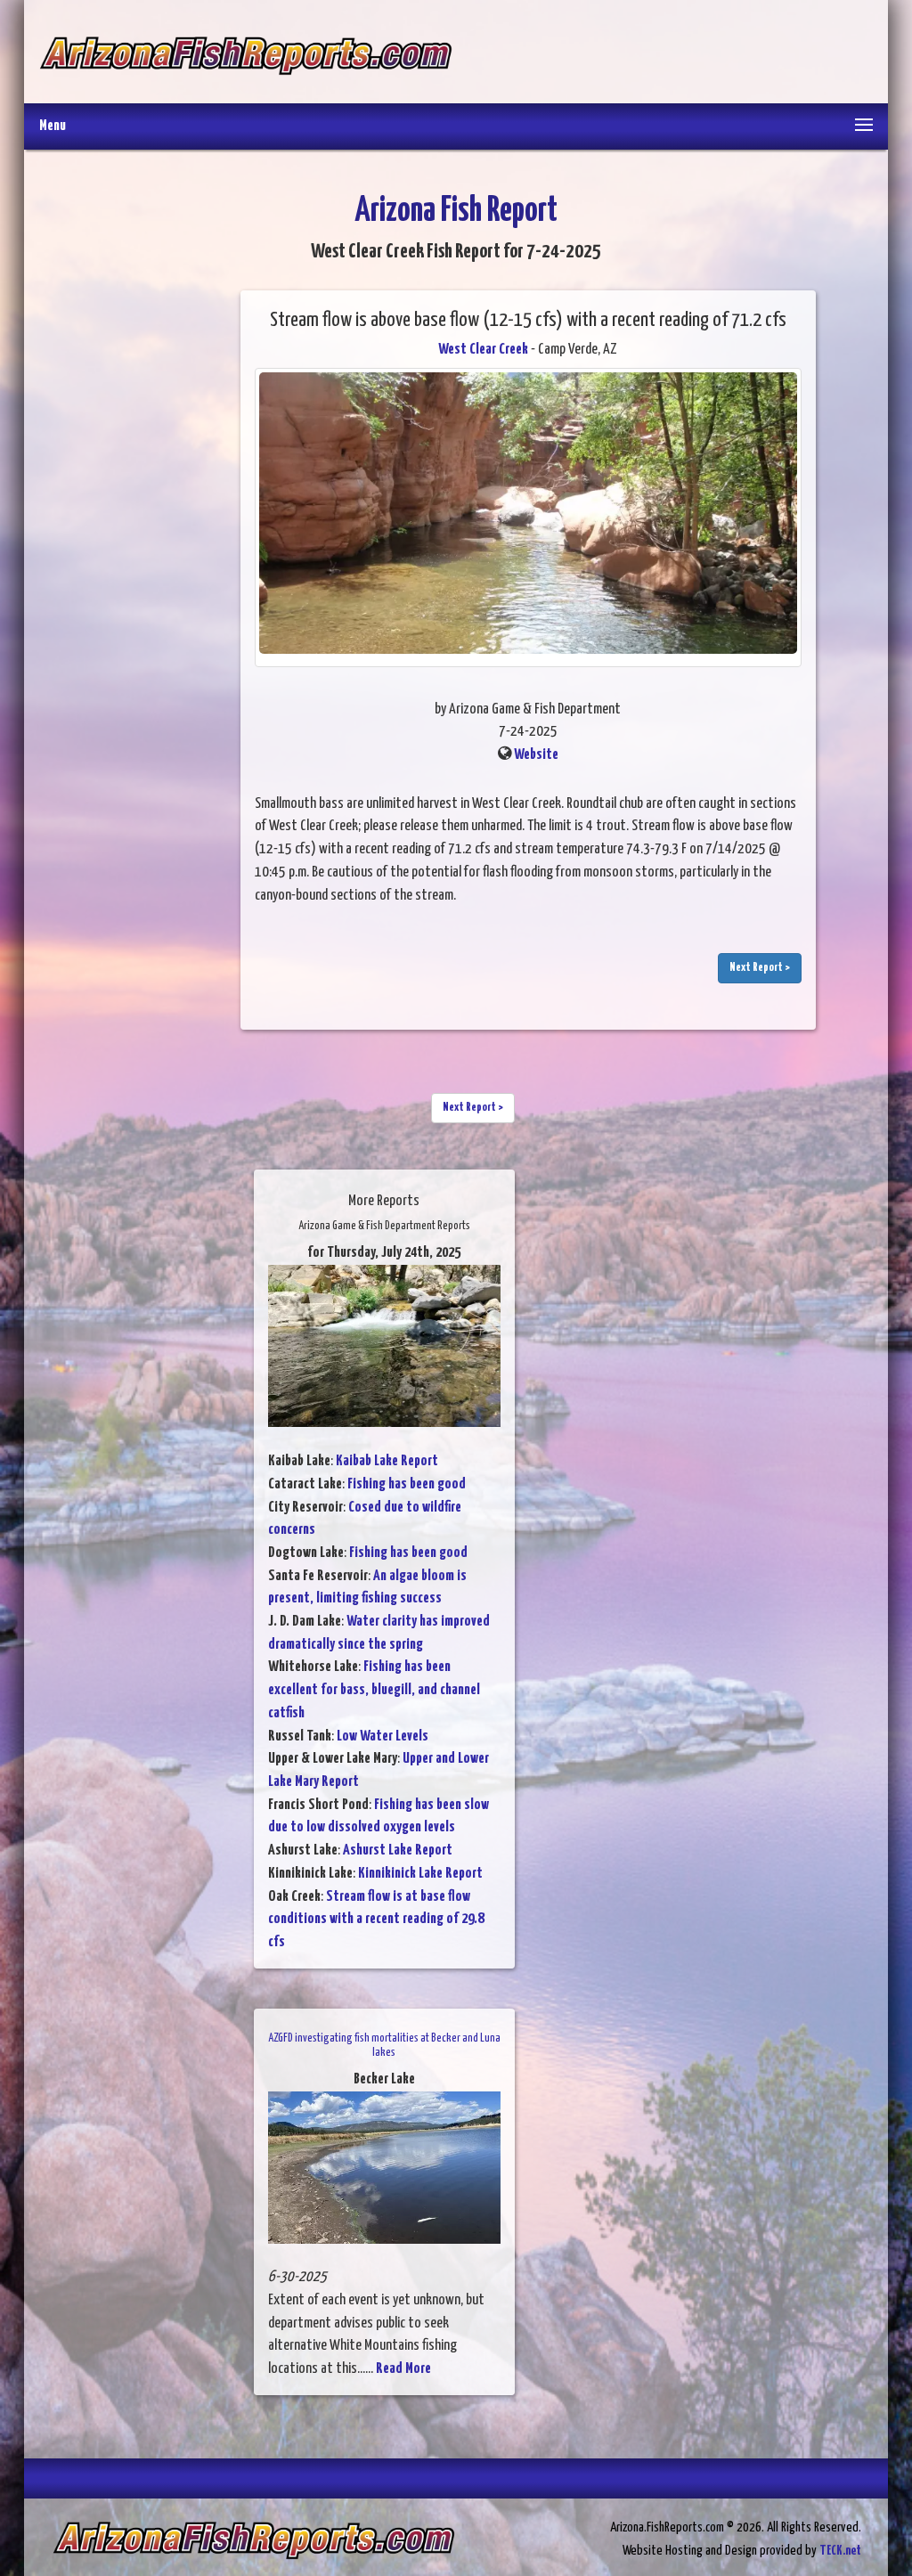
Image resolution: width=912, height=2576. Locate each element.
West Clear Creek (483, 350)
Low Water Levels (383, 1736)
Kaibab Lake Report (387, 1461)
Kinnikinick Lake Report (420, 1874)
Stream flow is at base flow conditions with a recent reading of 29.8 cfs (376, 1920)
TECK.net (840, 2551)
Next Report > (760, 968)
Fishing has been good (407, 1484)
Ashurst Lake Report (398, 1850)
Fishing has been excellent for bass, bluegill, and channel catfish (374, 1690)
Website (536, 755)
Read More (403, 2369)
